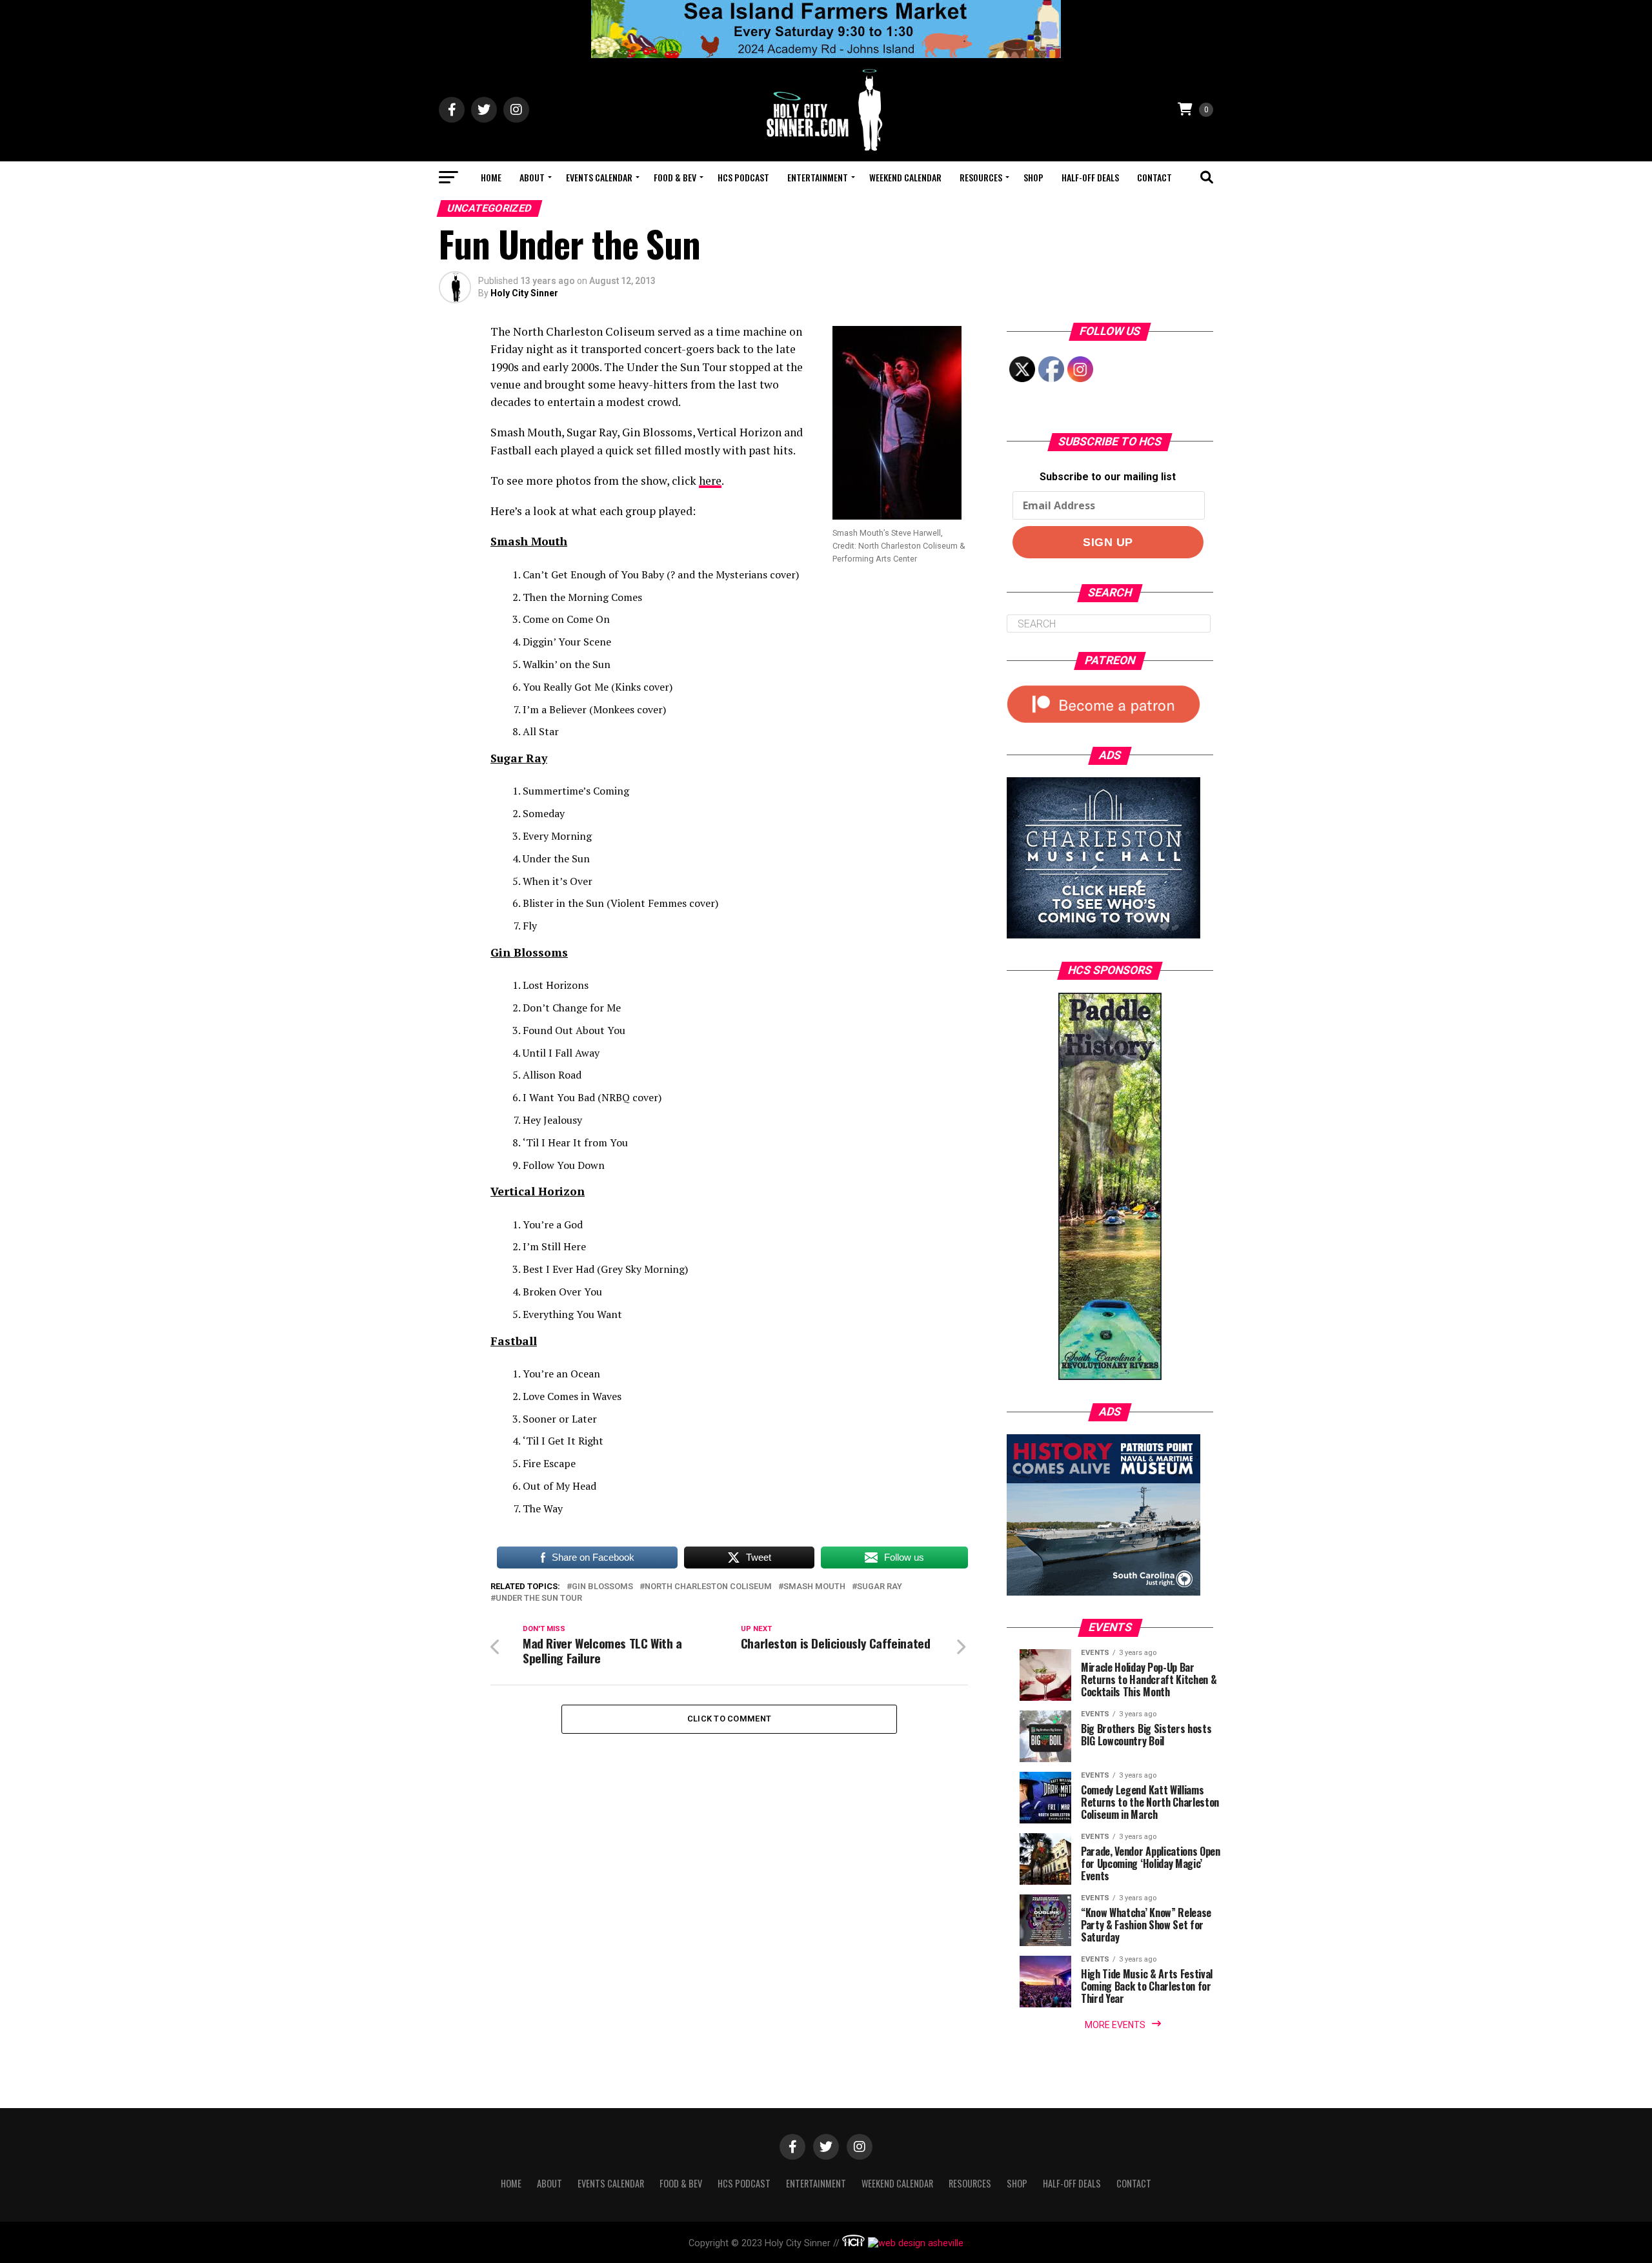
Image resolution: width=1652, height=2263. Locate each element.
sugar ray (880, 1587)
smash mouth (814, 1587)
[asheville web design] (914, 2243)
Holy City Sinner (524, 293)
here (710, 481)
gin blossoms (602, 1587)
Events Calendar (599, 177)
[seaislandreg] (826, 55)
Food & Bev (675, 177)
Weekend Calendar (905, 177)
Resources (981, 177)
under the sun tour (539, 1598)
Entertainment (818, 177)
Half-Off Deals (1090, 177)
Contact (1154, 177)
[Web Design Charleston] (853, 2243)
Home (491, 177)
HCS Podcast (743, 177)
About (532, 177)
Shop (1033, 177)
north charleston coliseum (708, 1587)
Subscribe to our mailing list (1108, 477)
